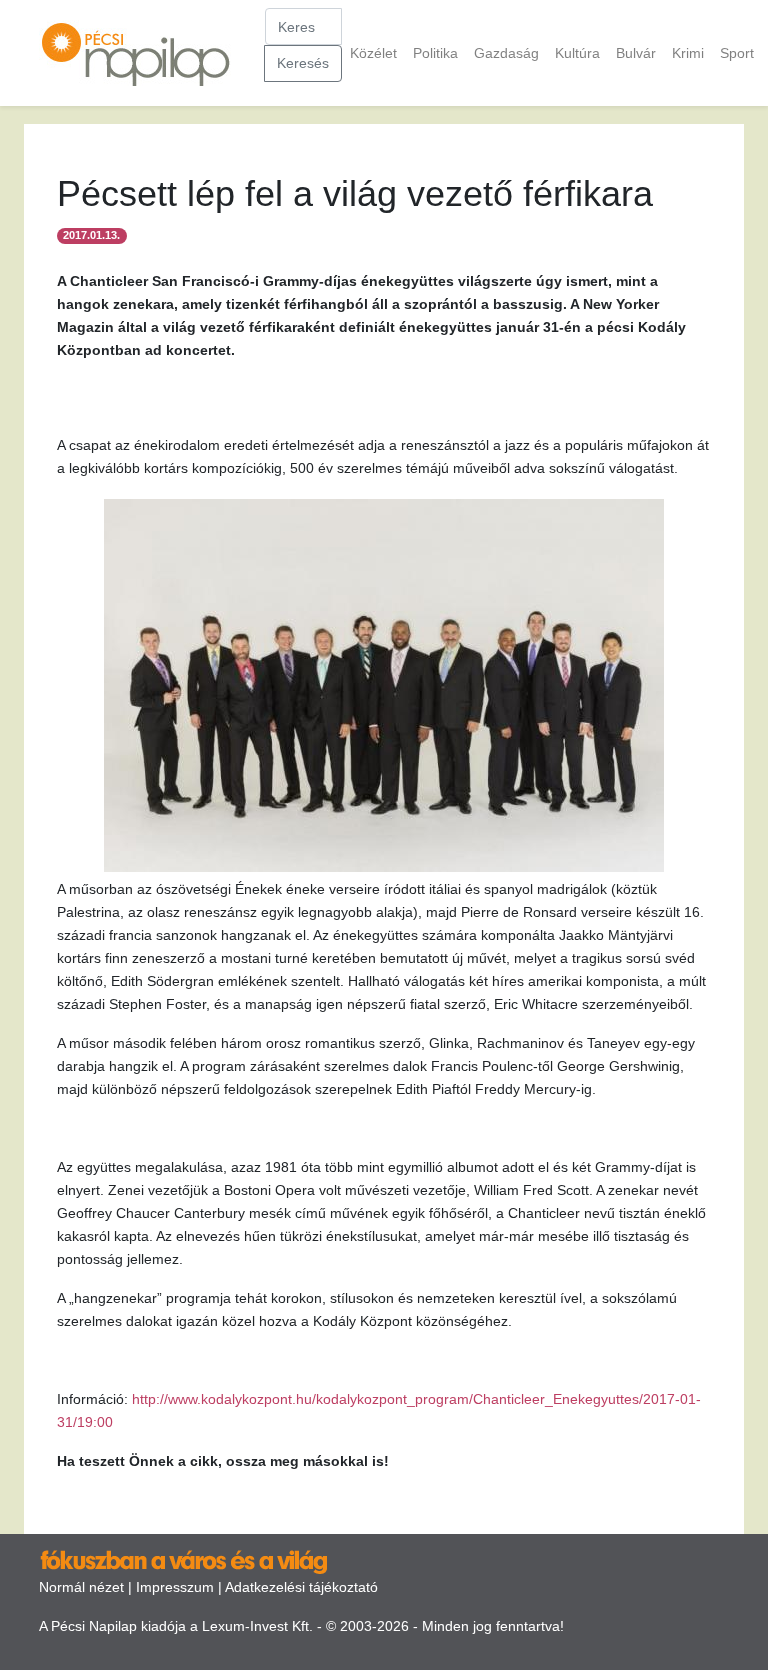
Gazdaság (506, 53)
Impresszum (175, 1587)
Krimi (688, 53)
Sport (737, 53)
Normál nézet (81, 1587)
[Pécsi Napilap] (144, 53)
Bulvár (636, 53)
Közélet (373, 53)
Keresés (303, 63)
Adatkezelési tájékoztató (301, 1587)
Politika (435, 53)
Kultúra (577, 53)
